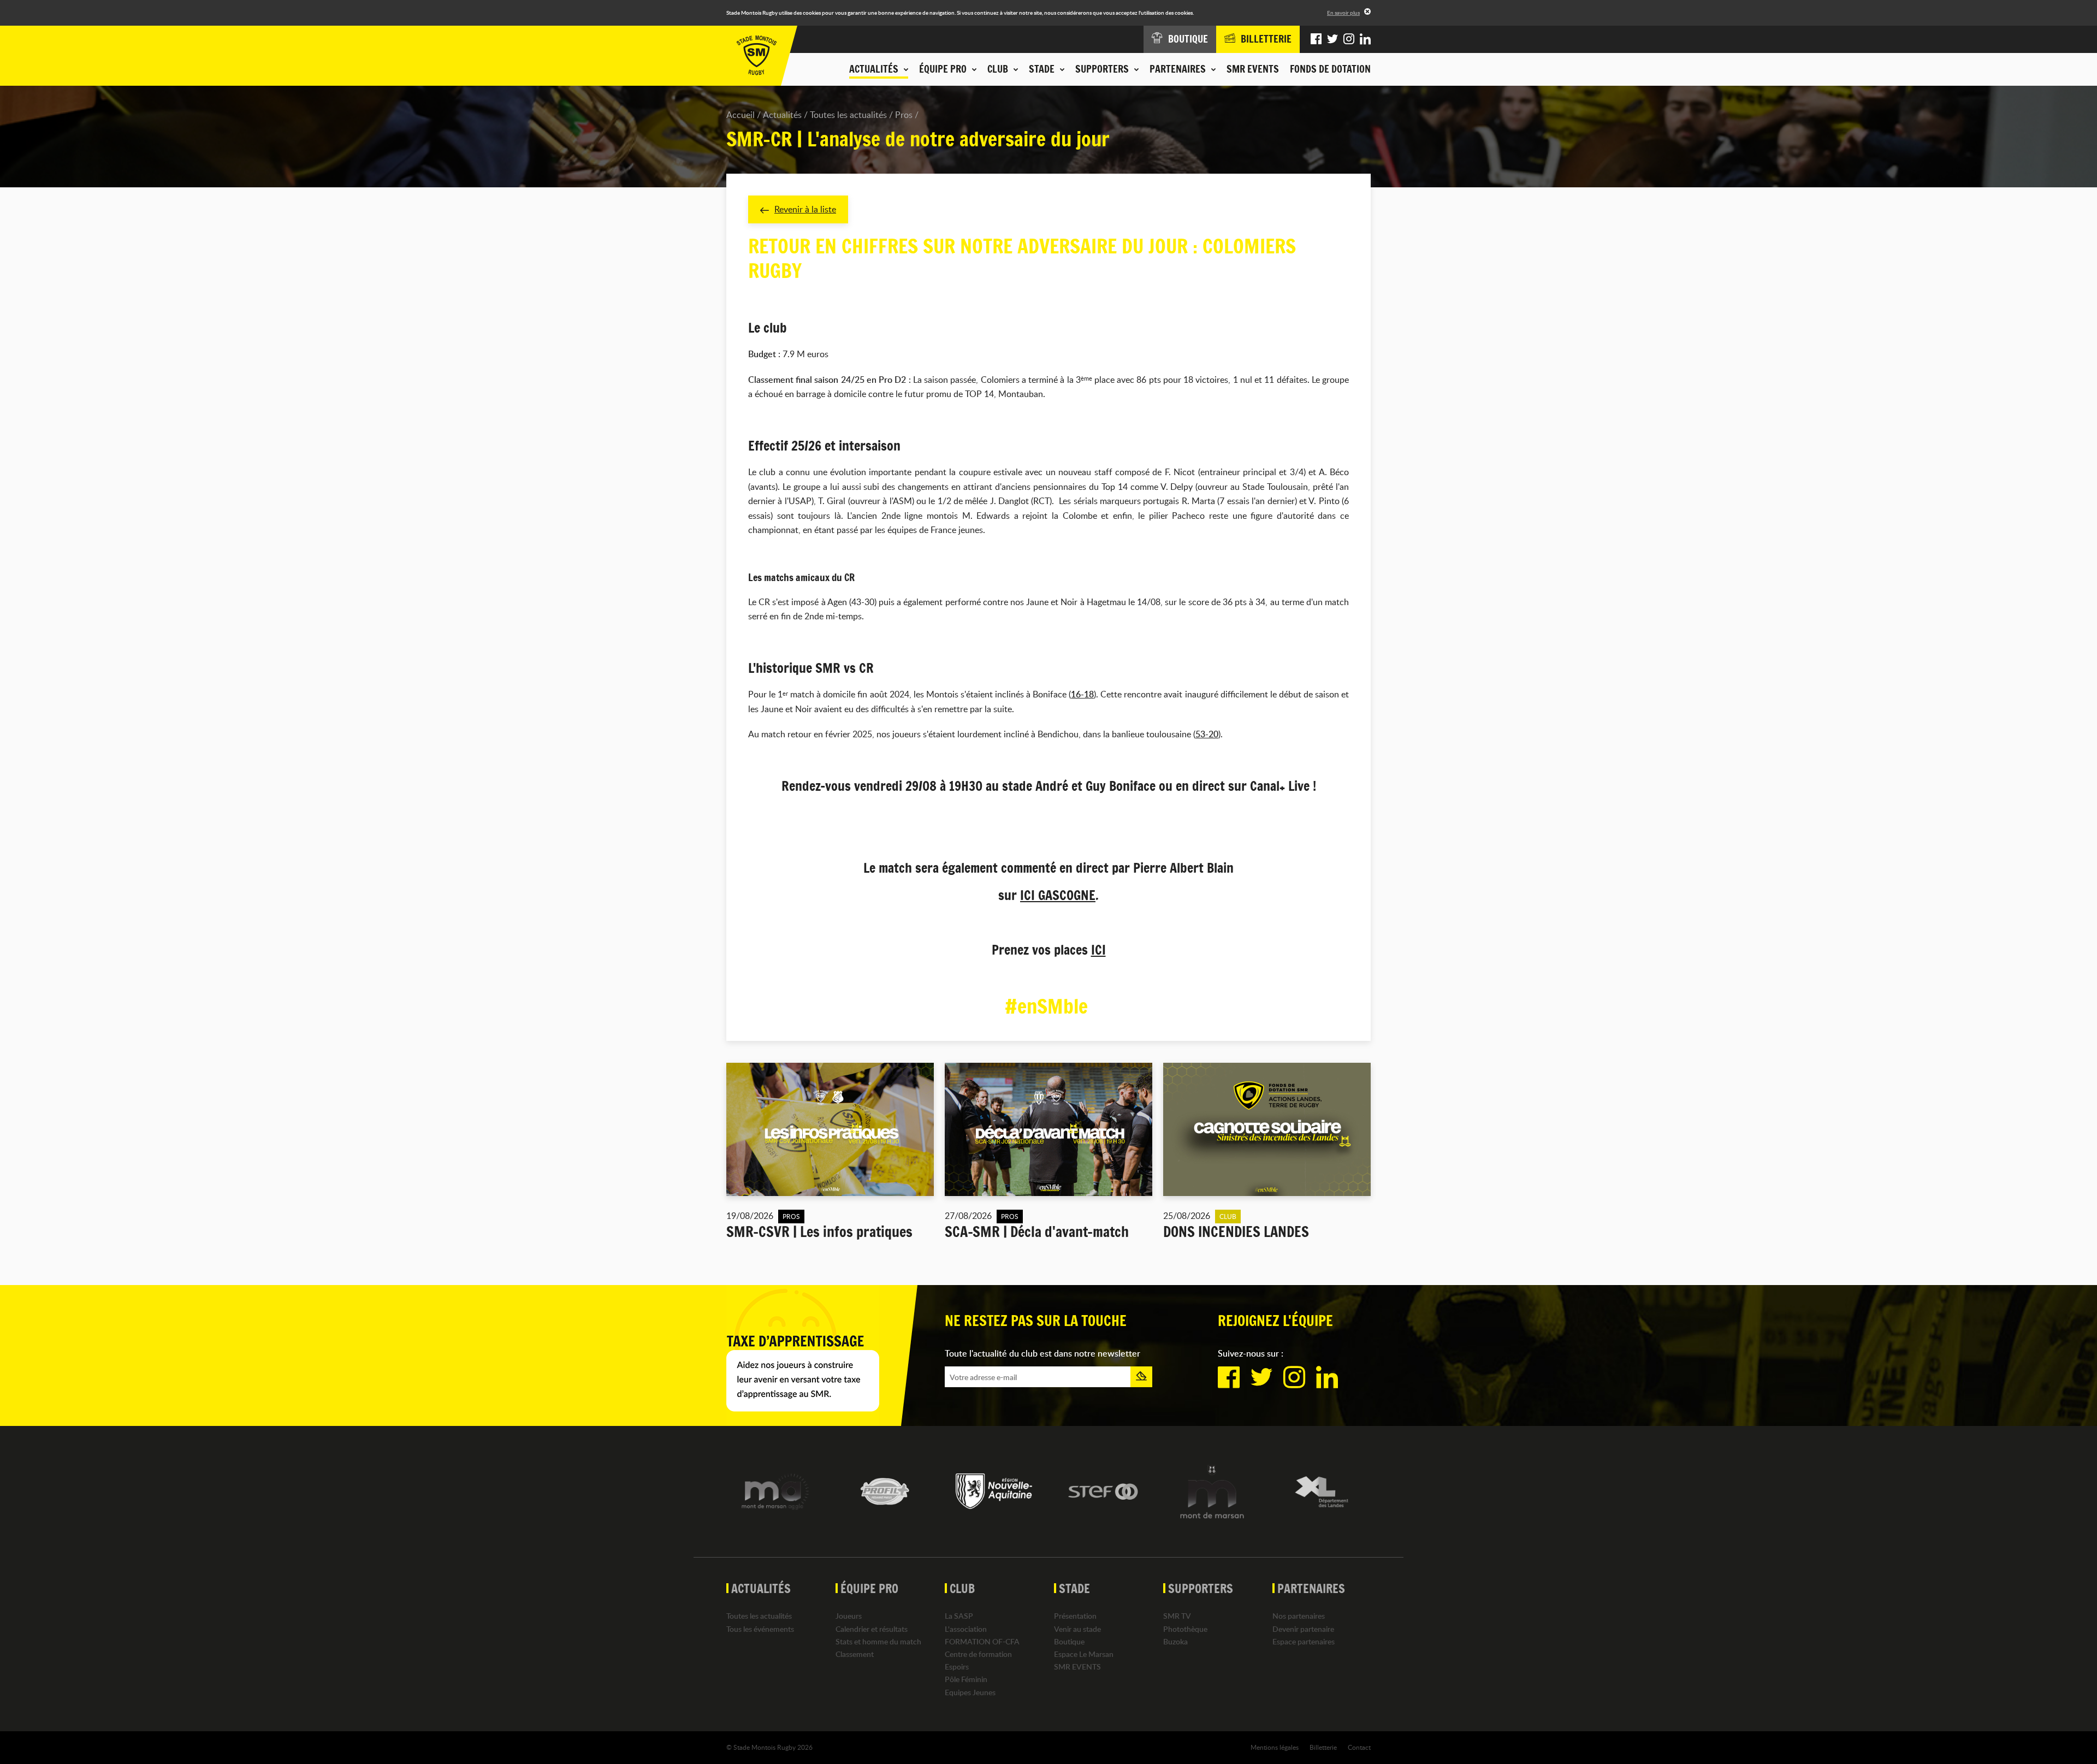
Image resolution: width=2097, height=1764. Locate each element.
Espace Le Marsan (1084, 1654)
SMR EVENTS (1253, 69)
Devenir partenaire (1303, 1629)
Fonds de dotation (1330, 69)
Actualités (782, 115)
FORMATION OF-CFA (982, 1641)
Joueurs (849, 1616)
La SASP (959, 1616)
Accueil (741, 115)
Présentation (1075, 1616)
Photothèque (1185, 1629)
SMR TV (1177, 1616)
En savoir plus (1343, 13)
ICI (1098, 950)
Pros (904, 115)
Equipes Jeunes (970, 1692)
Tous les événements (760, 1629)
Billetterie (1323, 1747)
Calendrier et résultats (872, 1629)
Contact (1359, 1747)
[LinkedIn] (1365, 39)
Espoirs (957, 1667)
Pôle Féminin (966, 1679)
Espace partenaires (1304, 1641)
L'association (966, 1629)
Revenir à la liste (805, 209)
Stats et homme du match (878, 1641)
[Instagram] (1349, 39)
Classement (855, 1654)
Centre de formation (978, 1654)
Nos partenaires (1299, 1616)
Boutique (1069, 1641)
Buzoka (1175, 1641)
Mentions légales (1275, 1747)
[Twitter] (1332, 39)
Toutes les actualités (848, 115)
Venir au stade (1077, 1629)
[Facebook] (1316, 39)
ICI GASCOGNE (1058, 895)
